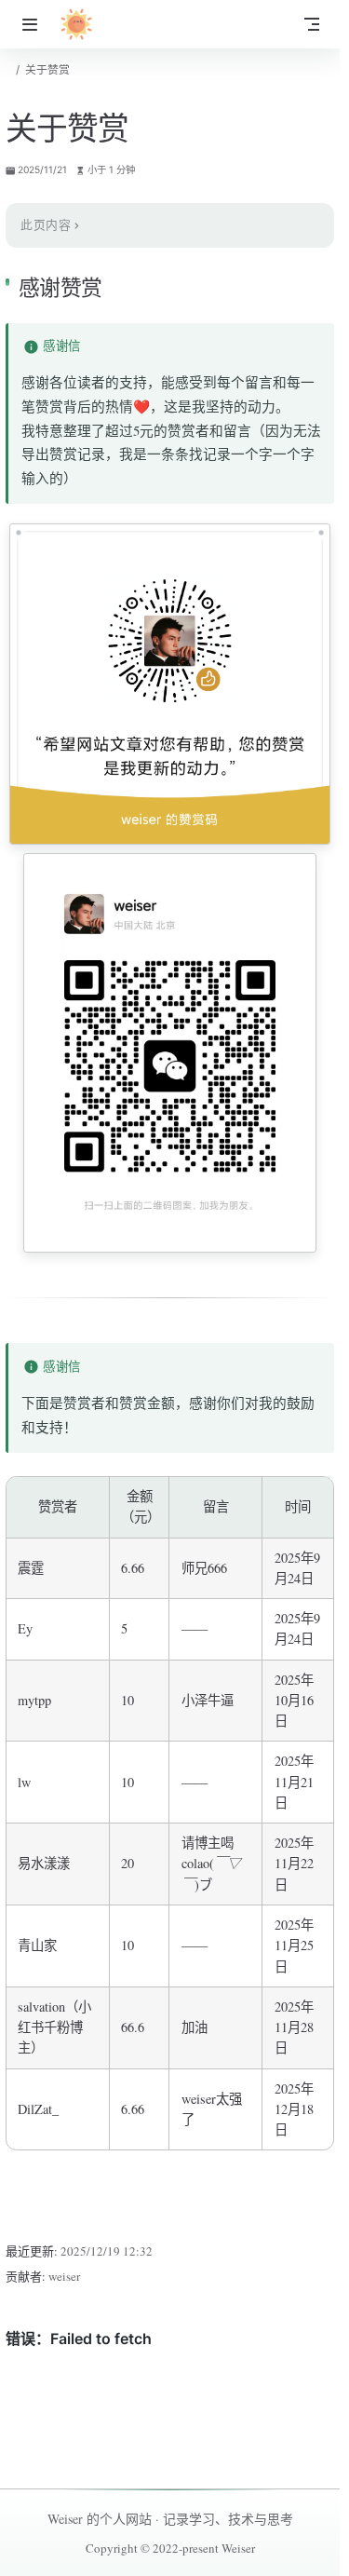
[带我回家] (82, 24)
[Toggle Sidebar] (34, 24)
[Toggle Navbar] (312, 24)
